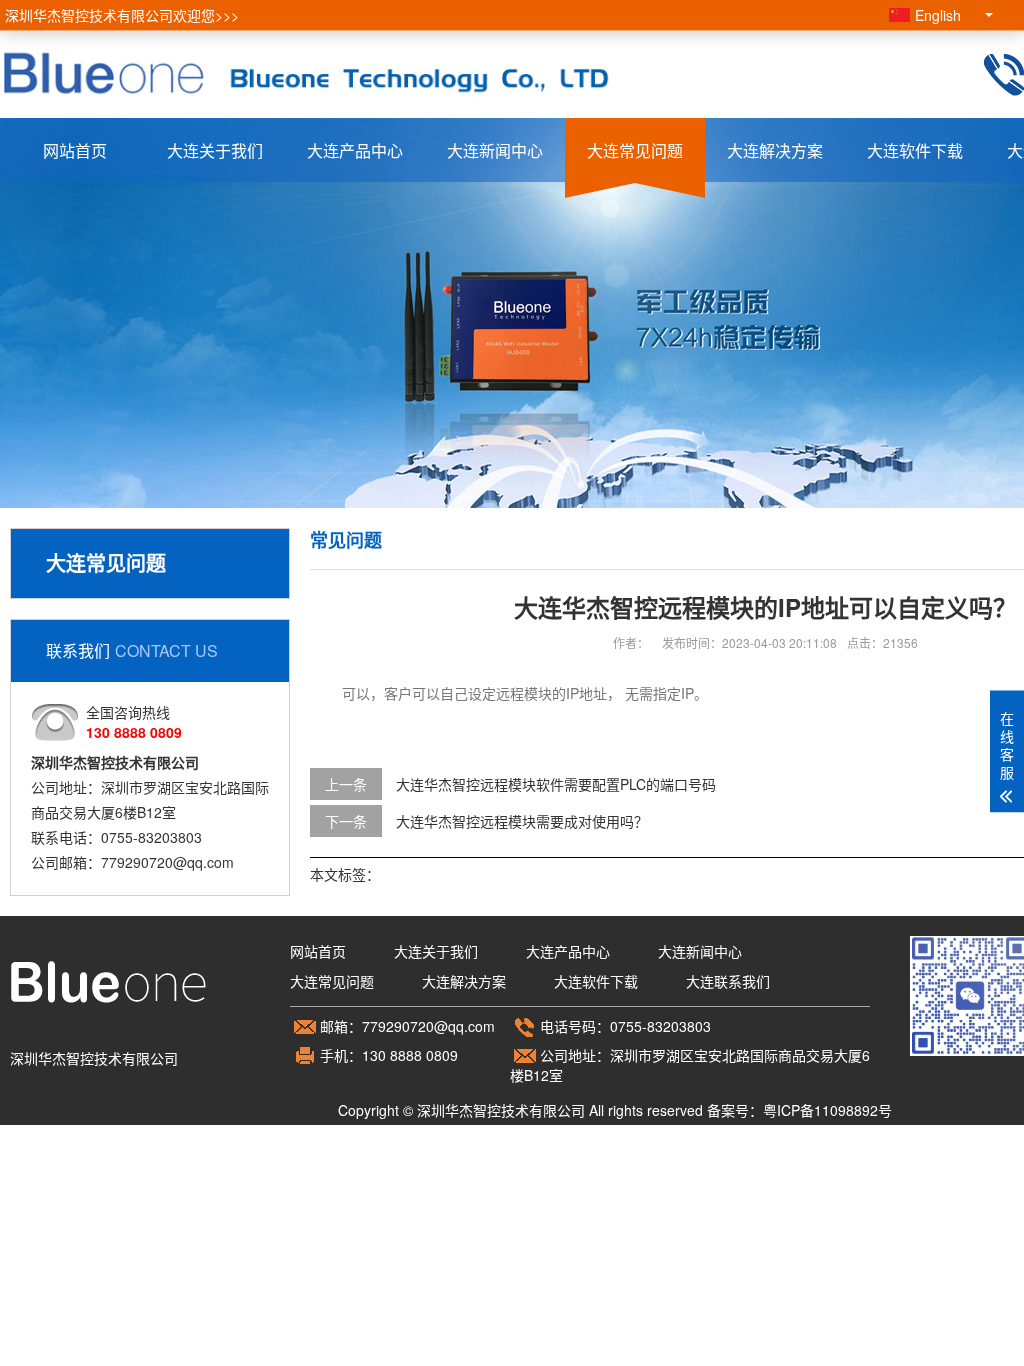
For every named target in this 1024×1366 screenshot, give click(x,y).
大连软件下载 (915, 150)
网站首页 (75, 150)
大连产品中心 (355, 150)
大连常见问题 (635, 150)
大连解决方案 (775, 150)
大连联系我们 (728, 981)
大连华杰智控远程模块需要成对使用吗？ (522, 821)
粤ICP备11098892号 (827, 1110)
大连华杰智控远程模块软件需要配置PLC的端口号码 (556, 784)
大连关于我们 (215, 150)
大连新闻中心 (495, 150)
